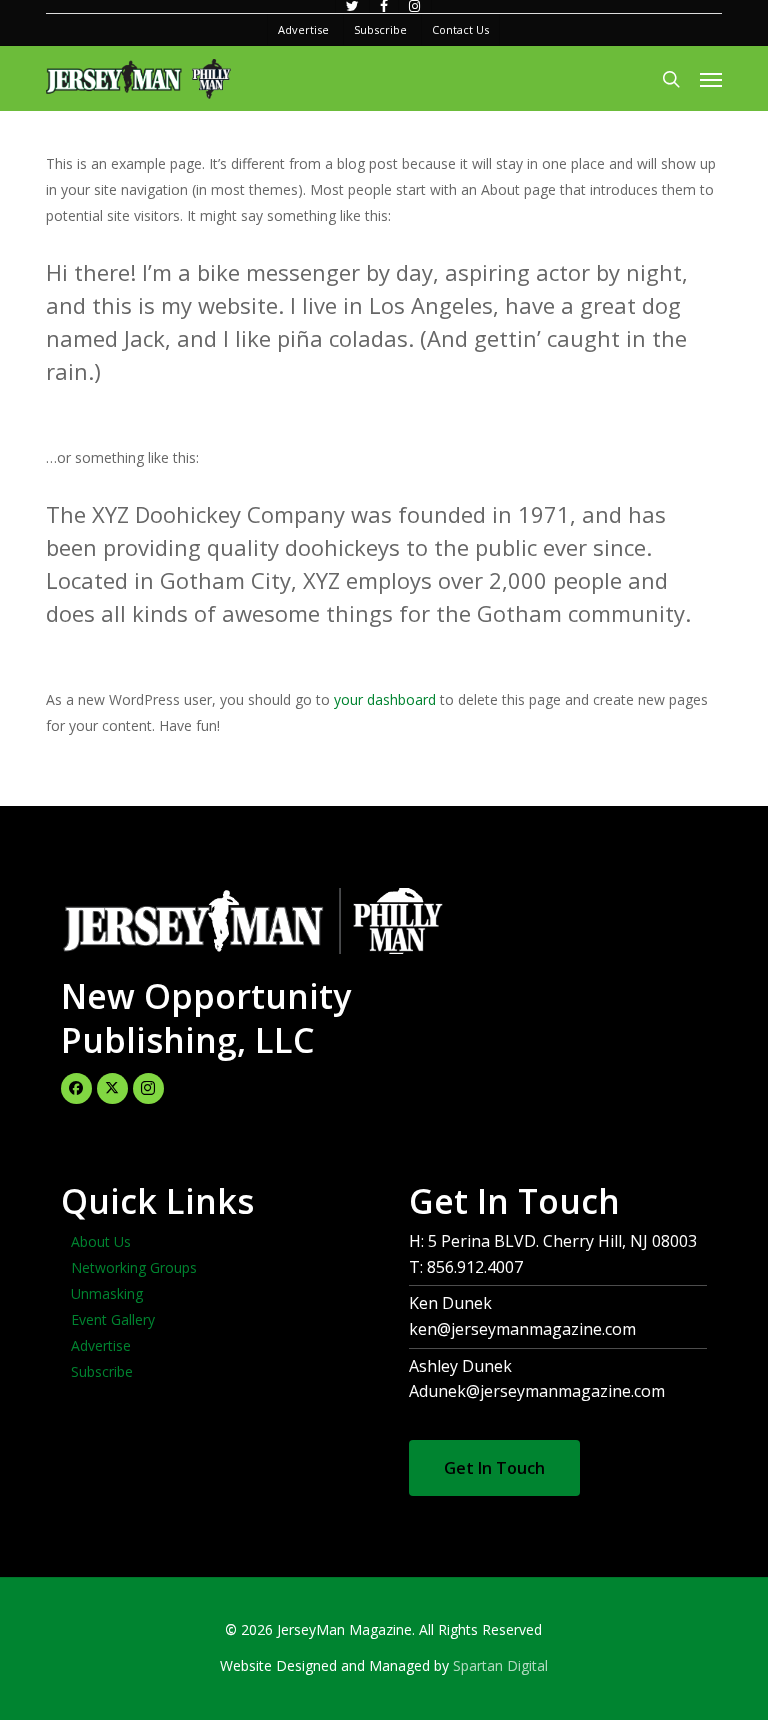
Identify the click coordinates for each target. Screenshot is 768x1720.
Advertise (101, 1345)
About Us (101, 1241)
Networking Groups (134, 1267)
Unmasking (107, 1293)
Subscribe (102, 1371)
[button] (711, 79)
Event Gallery (113, 1319)
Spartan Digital (500, 1665)
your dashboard (385, 699)
